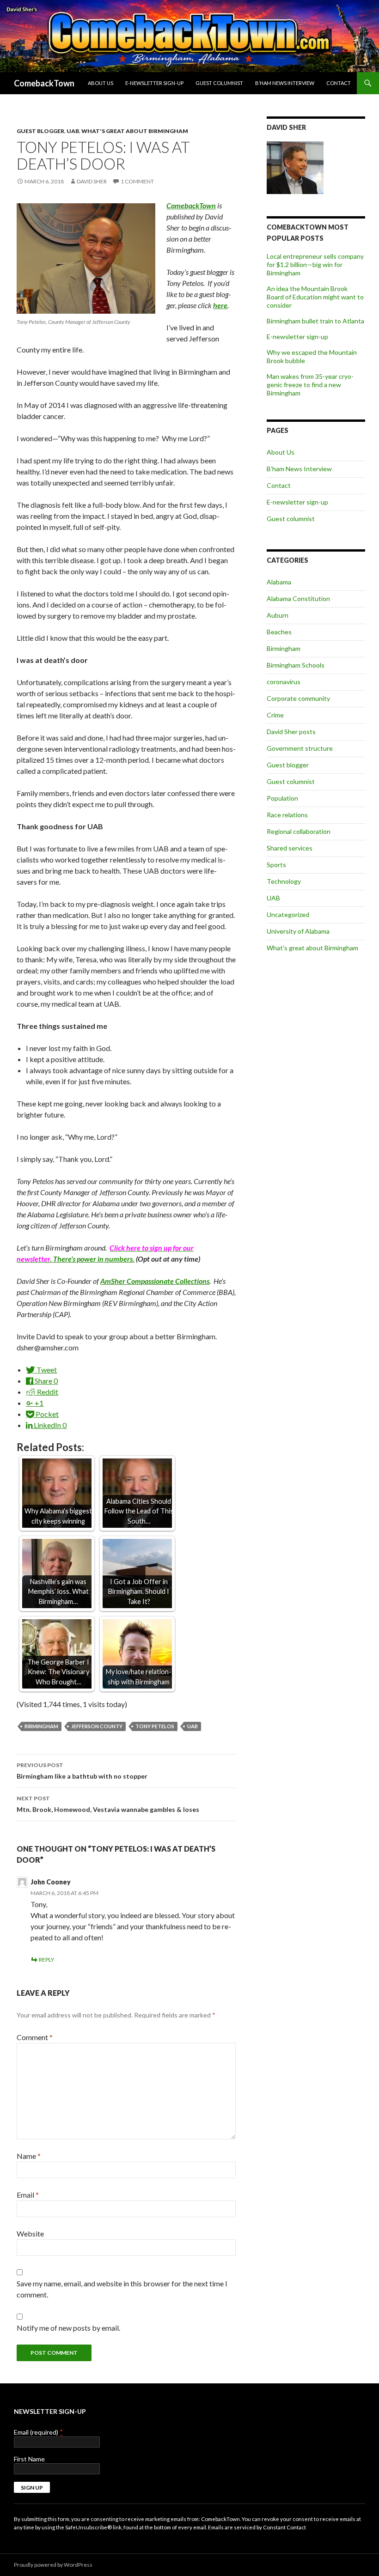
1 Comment (137, 181)
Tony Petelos (155, 1726)
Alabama (279, 582)
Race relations (287, 815)
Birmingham (41, 1726)
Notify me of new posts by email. (68, 2328)
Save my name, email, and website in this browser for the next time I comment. (122, 2289)
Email (28, 2195)
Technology (284, 881)
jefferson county (97, 1726)
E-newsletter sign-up (154, 83)
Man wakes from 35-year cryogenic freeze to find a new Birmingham (310, 385)
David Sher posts (291, 732)
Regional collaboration (299, 831)
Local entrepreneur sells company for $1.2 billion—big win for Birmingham (315, 264)
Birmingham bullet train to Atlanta (315, 321)
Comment (35, 2037)
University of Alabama (298, 931)
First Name (29, 2459)
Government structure (300, 748)
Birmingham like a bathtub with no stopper (82, 1771)
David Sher (92, 181)
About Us (101, 83)
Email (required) (38, 2432)
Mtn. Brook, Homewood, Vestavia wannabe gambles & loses (108, 1804)
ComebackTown (44, 83)
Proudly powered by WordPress (53, 2565)
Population (282, 798)
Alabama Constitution (298, 598)
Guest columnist (219, 83)
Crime (275, 715)
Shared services (290, 848)
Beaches (279, 632)
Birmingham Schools (296, 665)
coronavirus (284, 682)
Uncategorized (288, 914)
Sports (276, 865)
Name (29, 2156)
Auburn (278, 615)
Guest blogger (40, 131)
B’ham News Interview (285, 83)
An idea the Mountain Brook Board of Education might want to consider (315, 297)
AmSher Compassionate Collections (155, 1281)
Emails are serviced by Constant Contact (257, 2527)
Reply (46, 1959)
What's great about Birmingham (135, 131)
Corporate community (298, 698)
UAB (73, 131)
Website (30, 2233)
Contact (339, 83)
